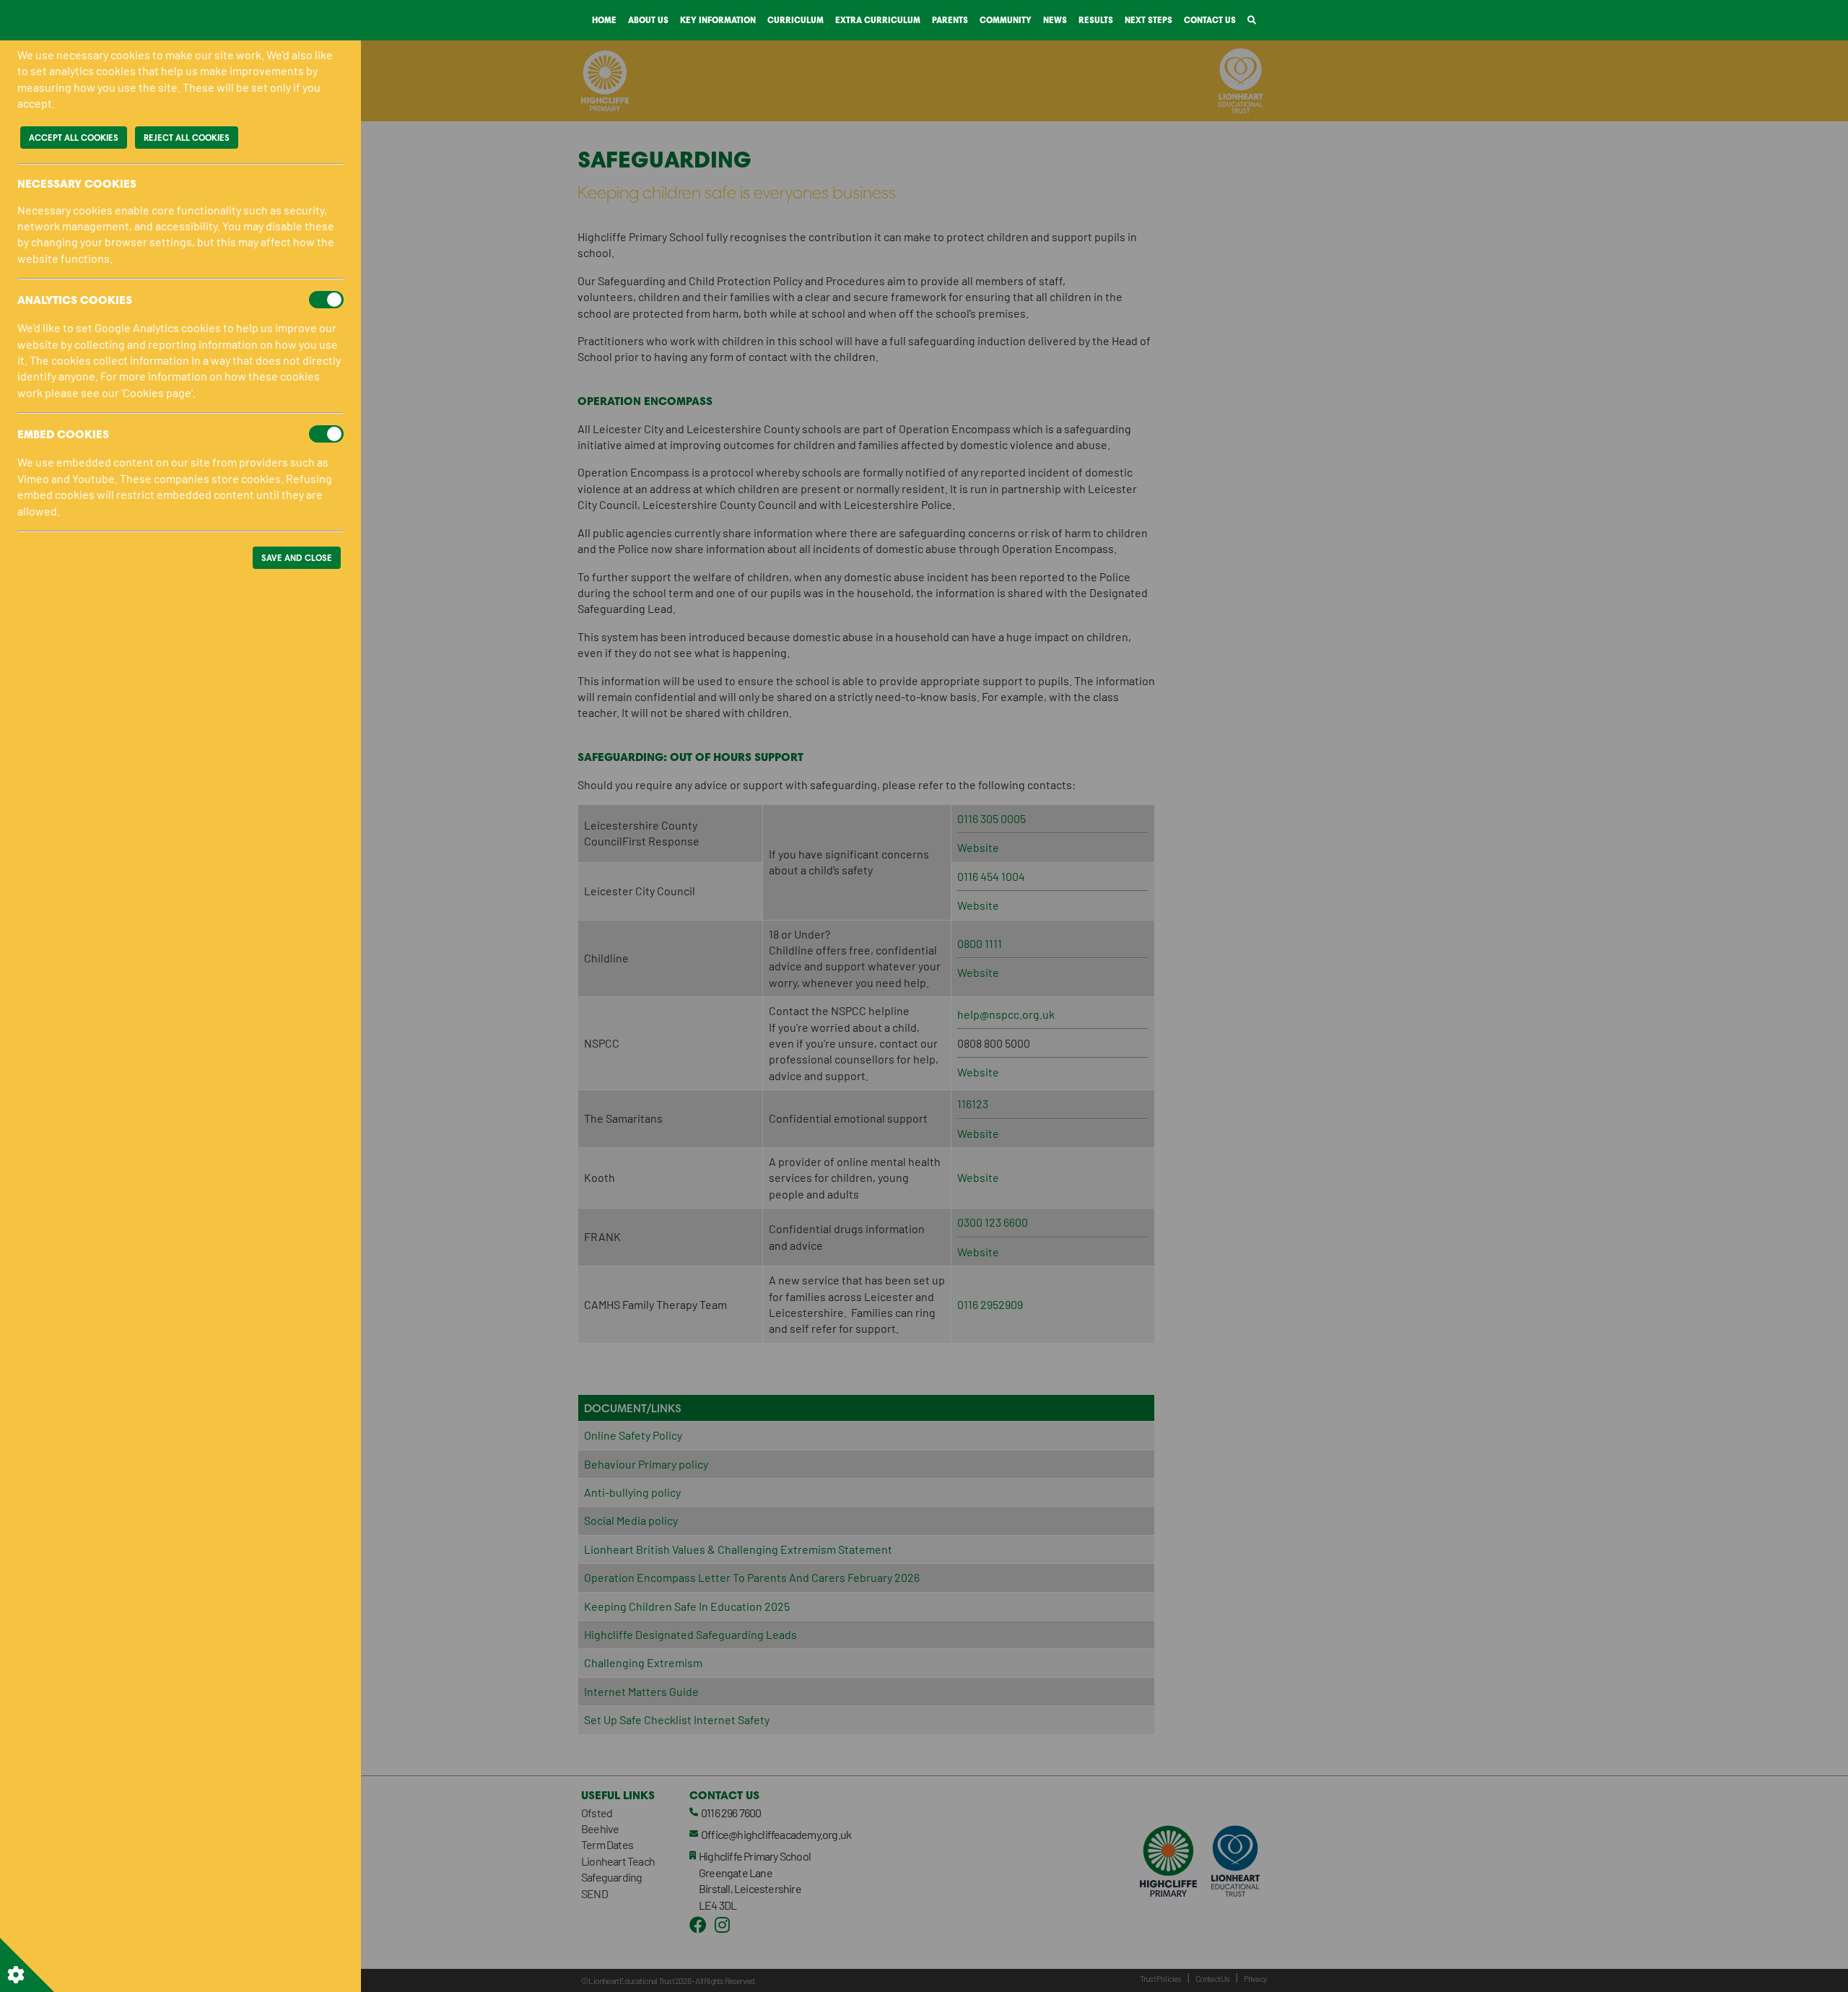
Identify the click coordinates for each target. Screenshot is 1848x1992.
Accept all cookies (74, 138)
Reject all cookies (187, 138)
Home (604, 20)
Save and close (297, 558)
